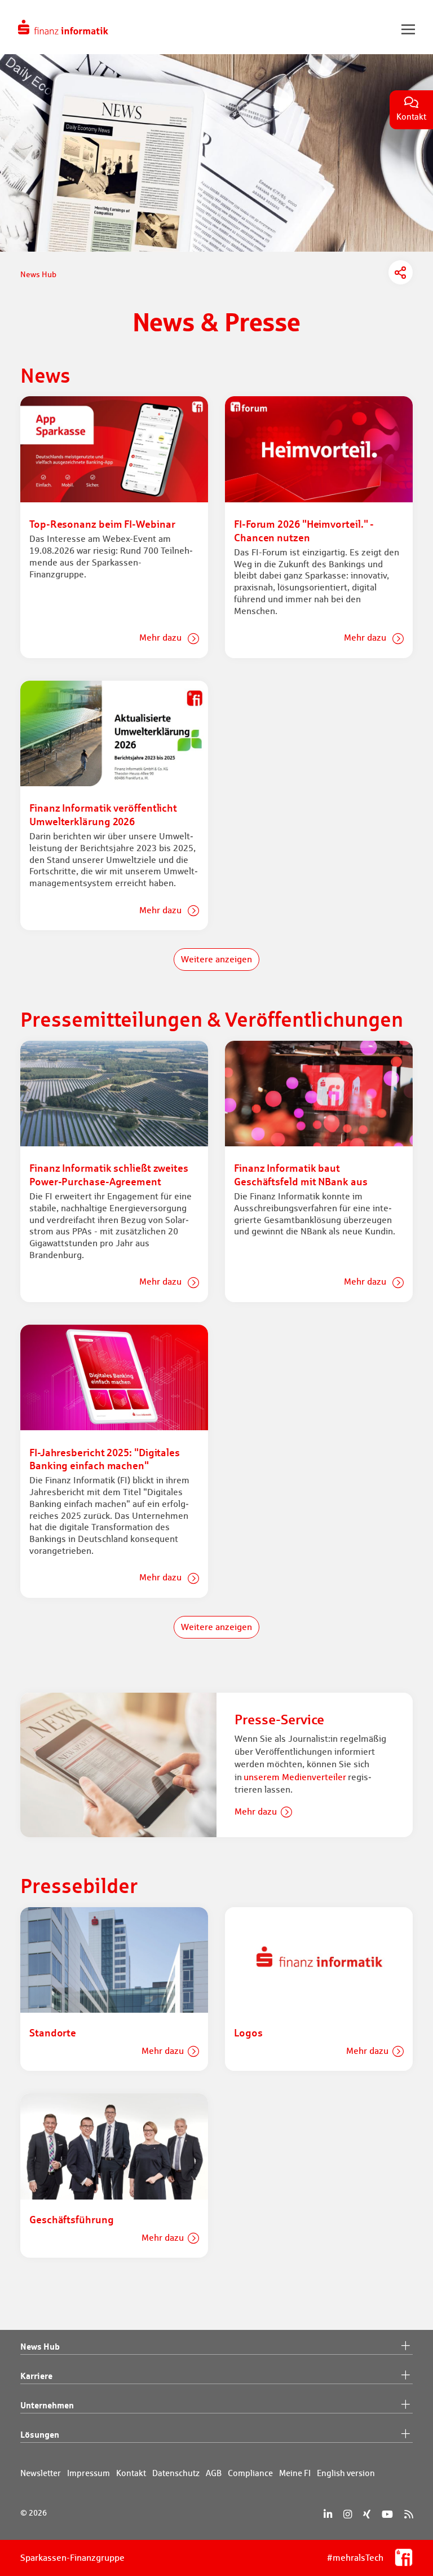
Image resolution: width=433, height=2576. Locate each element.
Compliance (250, 2473)
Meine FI (295, 2473)
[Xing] (367, 2514)
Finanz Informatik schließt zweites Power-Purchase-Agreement (109, 1174)
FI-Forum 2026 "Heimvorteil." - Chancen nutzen (304, 530)
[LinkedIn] (328, 2514)
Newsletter (41, 2473)
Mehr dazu (162, 638)
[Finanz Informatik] (63, 27)
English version (346, 2473)
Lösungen (40, 2434)
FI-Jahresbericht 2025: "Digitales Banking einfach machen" (105, 1459)
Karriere (36, 2376)
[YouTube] (387, 2514)
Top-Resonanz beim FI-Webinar (102, 524)
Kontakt (131, 2473)
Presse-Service (279, 1719)
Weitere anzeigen (216, 959)
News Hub (40, 2346)
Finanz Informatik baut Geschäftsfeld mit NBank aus (301, 1174)
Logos (248, 2032)
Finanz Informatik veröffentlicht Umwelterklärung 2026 (103, 814)
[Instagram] (348, 2514)
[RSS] (408, 2514)
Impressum (89, 2473)
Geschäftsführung (72, 2219)
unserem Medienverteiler (295, 1777)
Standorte (53, 2032)
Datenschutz (176, 2473)
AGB (214, 2473)
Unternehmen (47, 2405)
